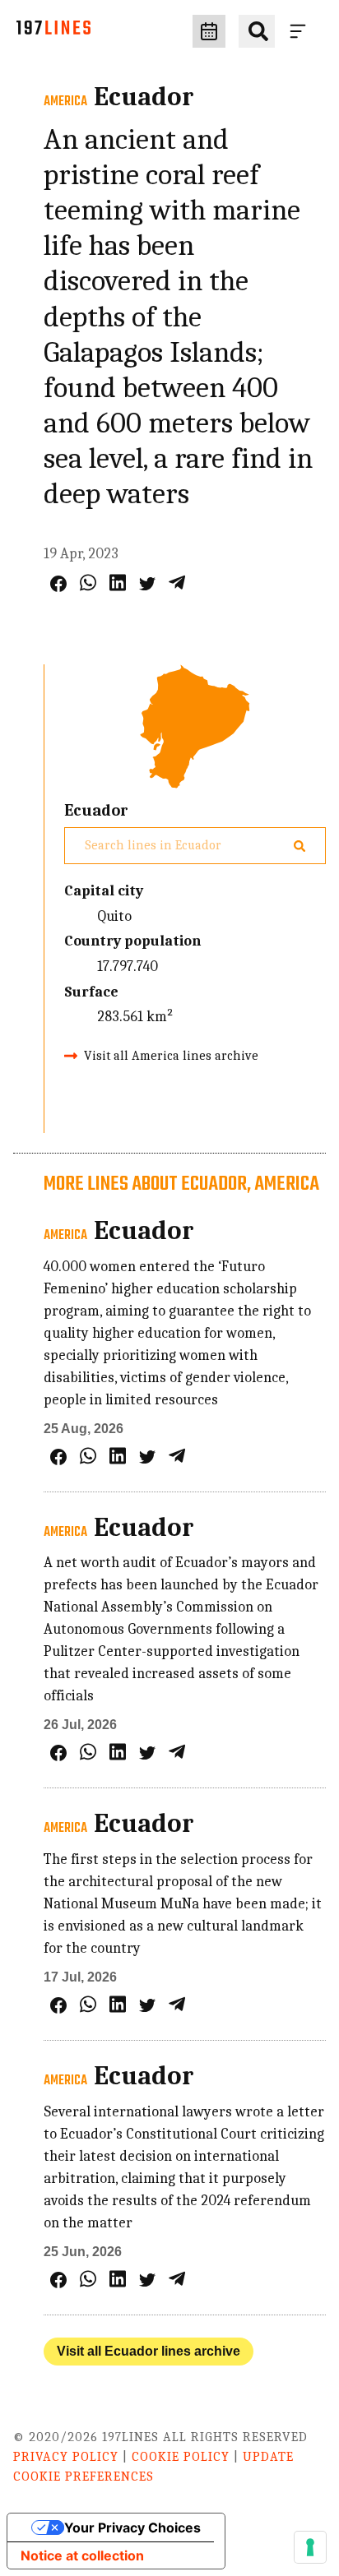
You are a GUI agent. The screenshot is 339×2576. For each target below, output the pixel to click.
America (65, 102)
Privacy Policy (66, 2457)
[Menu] (301, 31)
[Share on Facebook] (58, 584)
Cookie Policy (181, 2457)
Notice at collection (82, 2555)
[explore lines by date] (209, 31)
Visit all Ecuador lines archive (149, 2351)
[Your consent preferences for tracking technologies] (310, 2547)
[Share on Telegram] (177, 583)
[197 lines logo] (53, 32)
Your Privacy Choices (132, 2527)
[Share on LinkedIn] (118, 583)
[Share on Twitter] (147, 584)
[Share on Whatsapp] (88, 583)
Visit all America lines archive (171, 1056)
